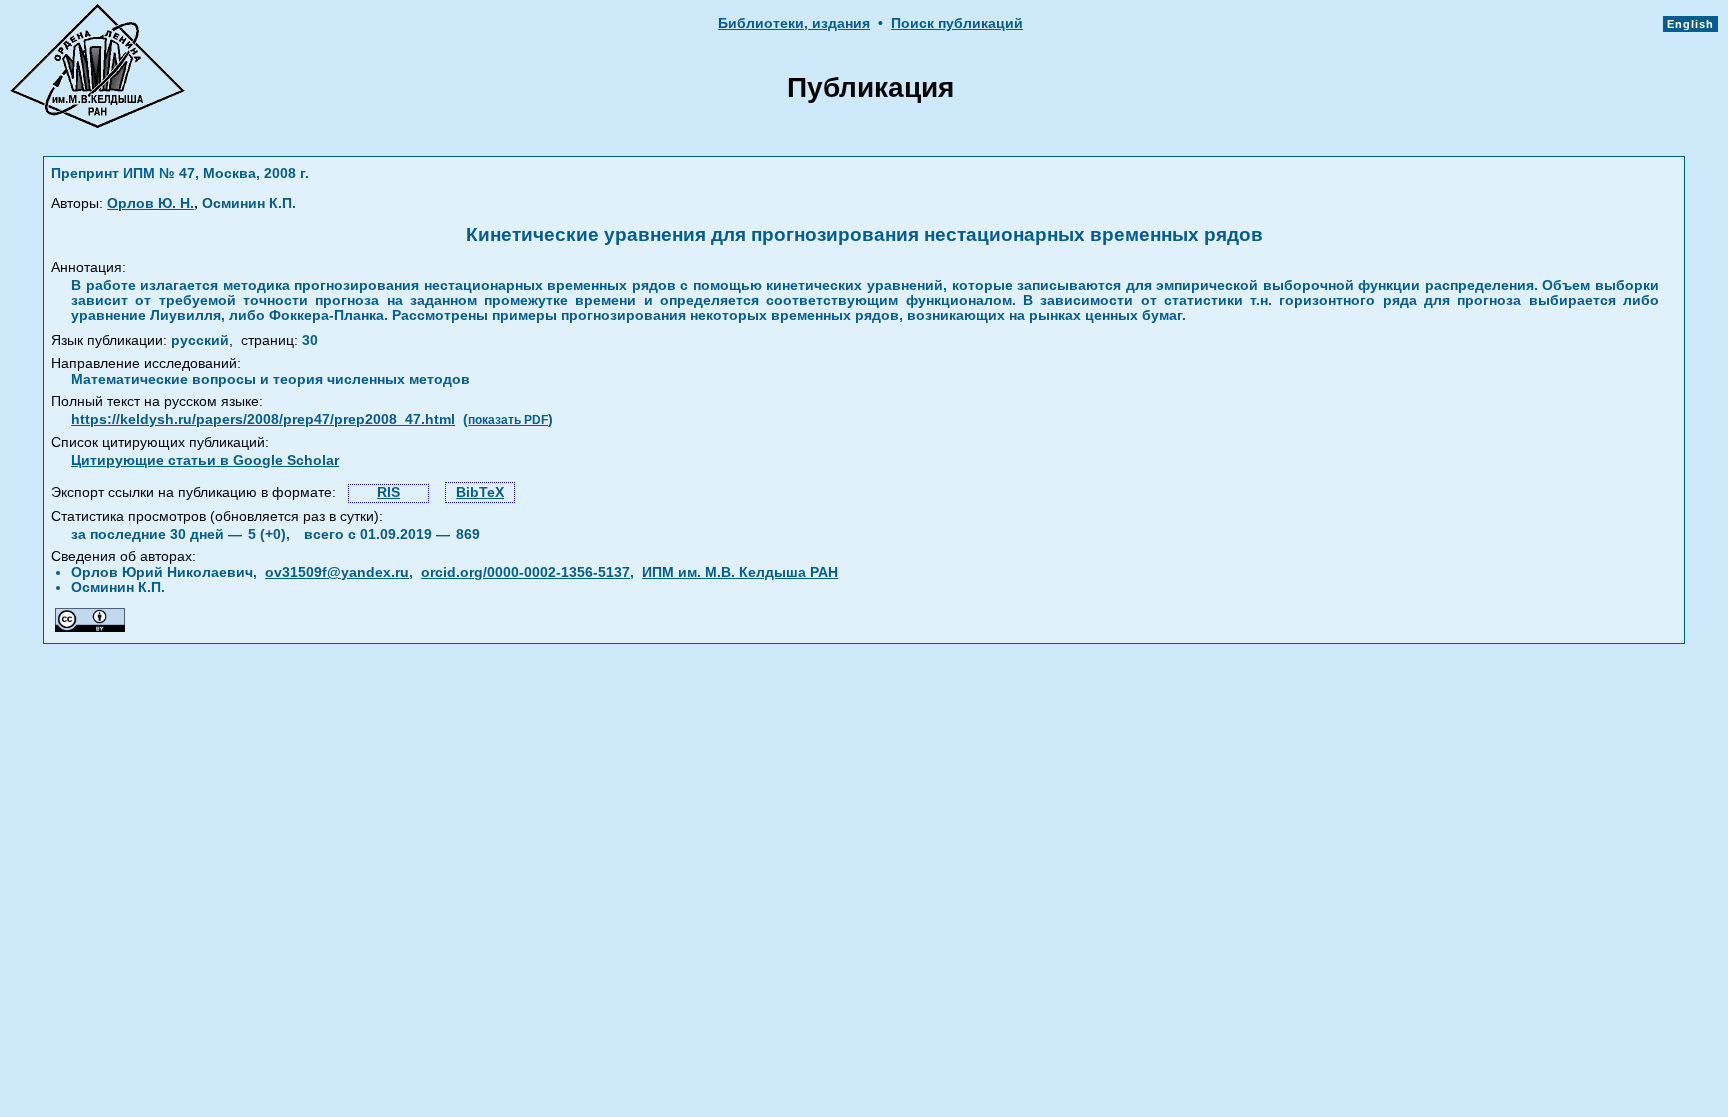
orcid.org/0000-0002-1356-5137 (525, 572)
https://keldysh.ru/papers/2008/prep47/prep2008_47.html (263, 419)
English (1690, 24)
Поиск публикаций (957, 23)
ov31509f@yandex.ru (337, 572)
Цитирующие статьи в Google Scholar (205, 460)
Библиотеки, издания (794, 23)
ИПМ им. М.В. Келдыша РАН (740, 572)
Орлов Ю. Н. (150, 203)
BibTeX (480, 492)
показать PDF (508, 420)
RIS (388, 492)
